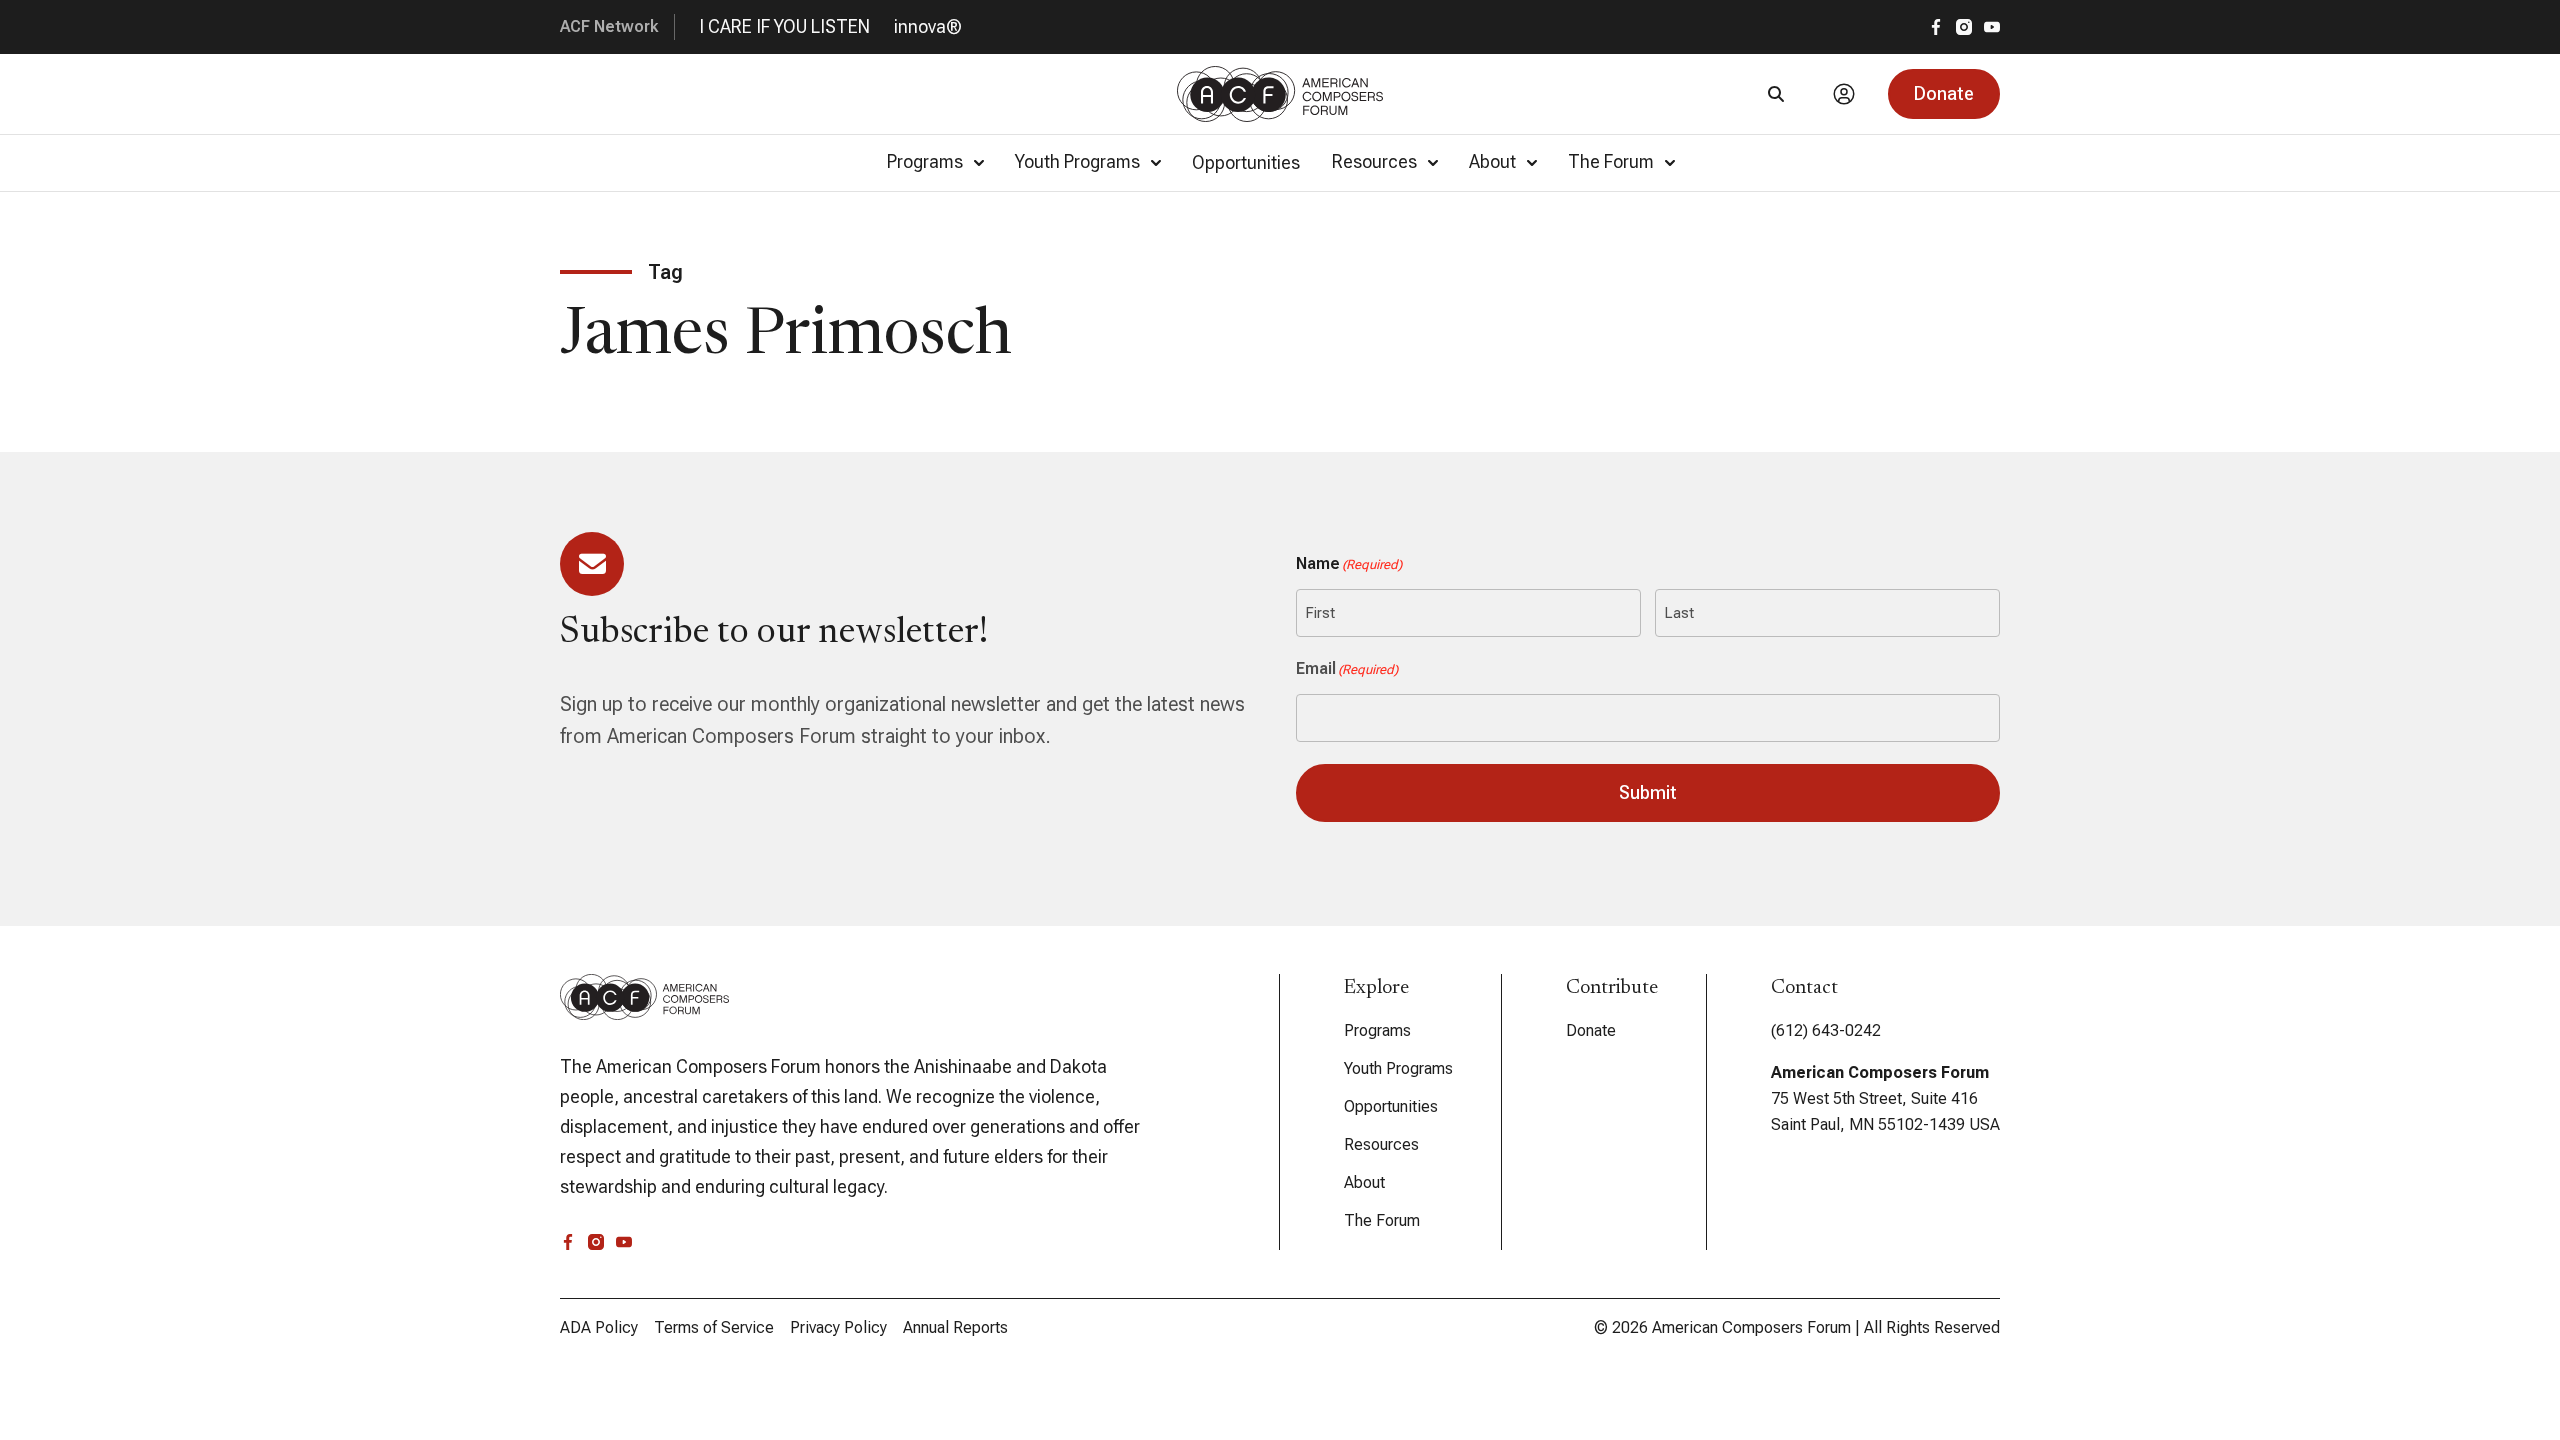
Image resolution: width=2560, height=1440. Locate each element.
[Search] (1776, 94)
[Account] (1844, 94)
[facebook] (1936, 27)
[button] (1944, 94)
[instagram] (1964, 27)
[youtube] (1992, 27)
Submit (1648, 792)
